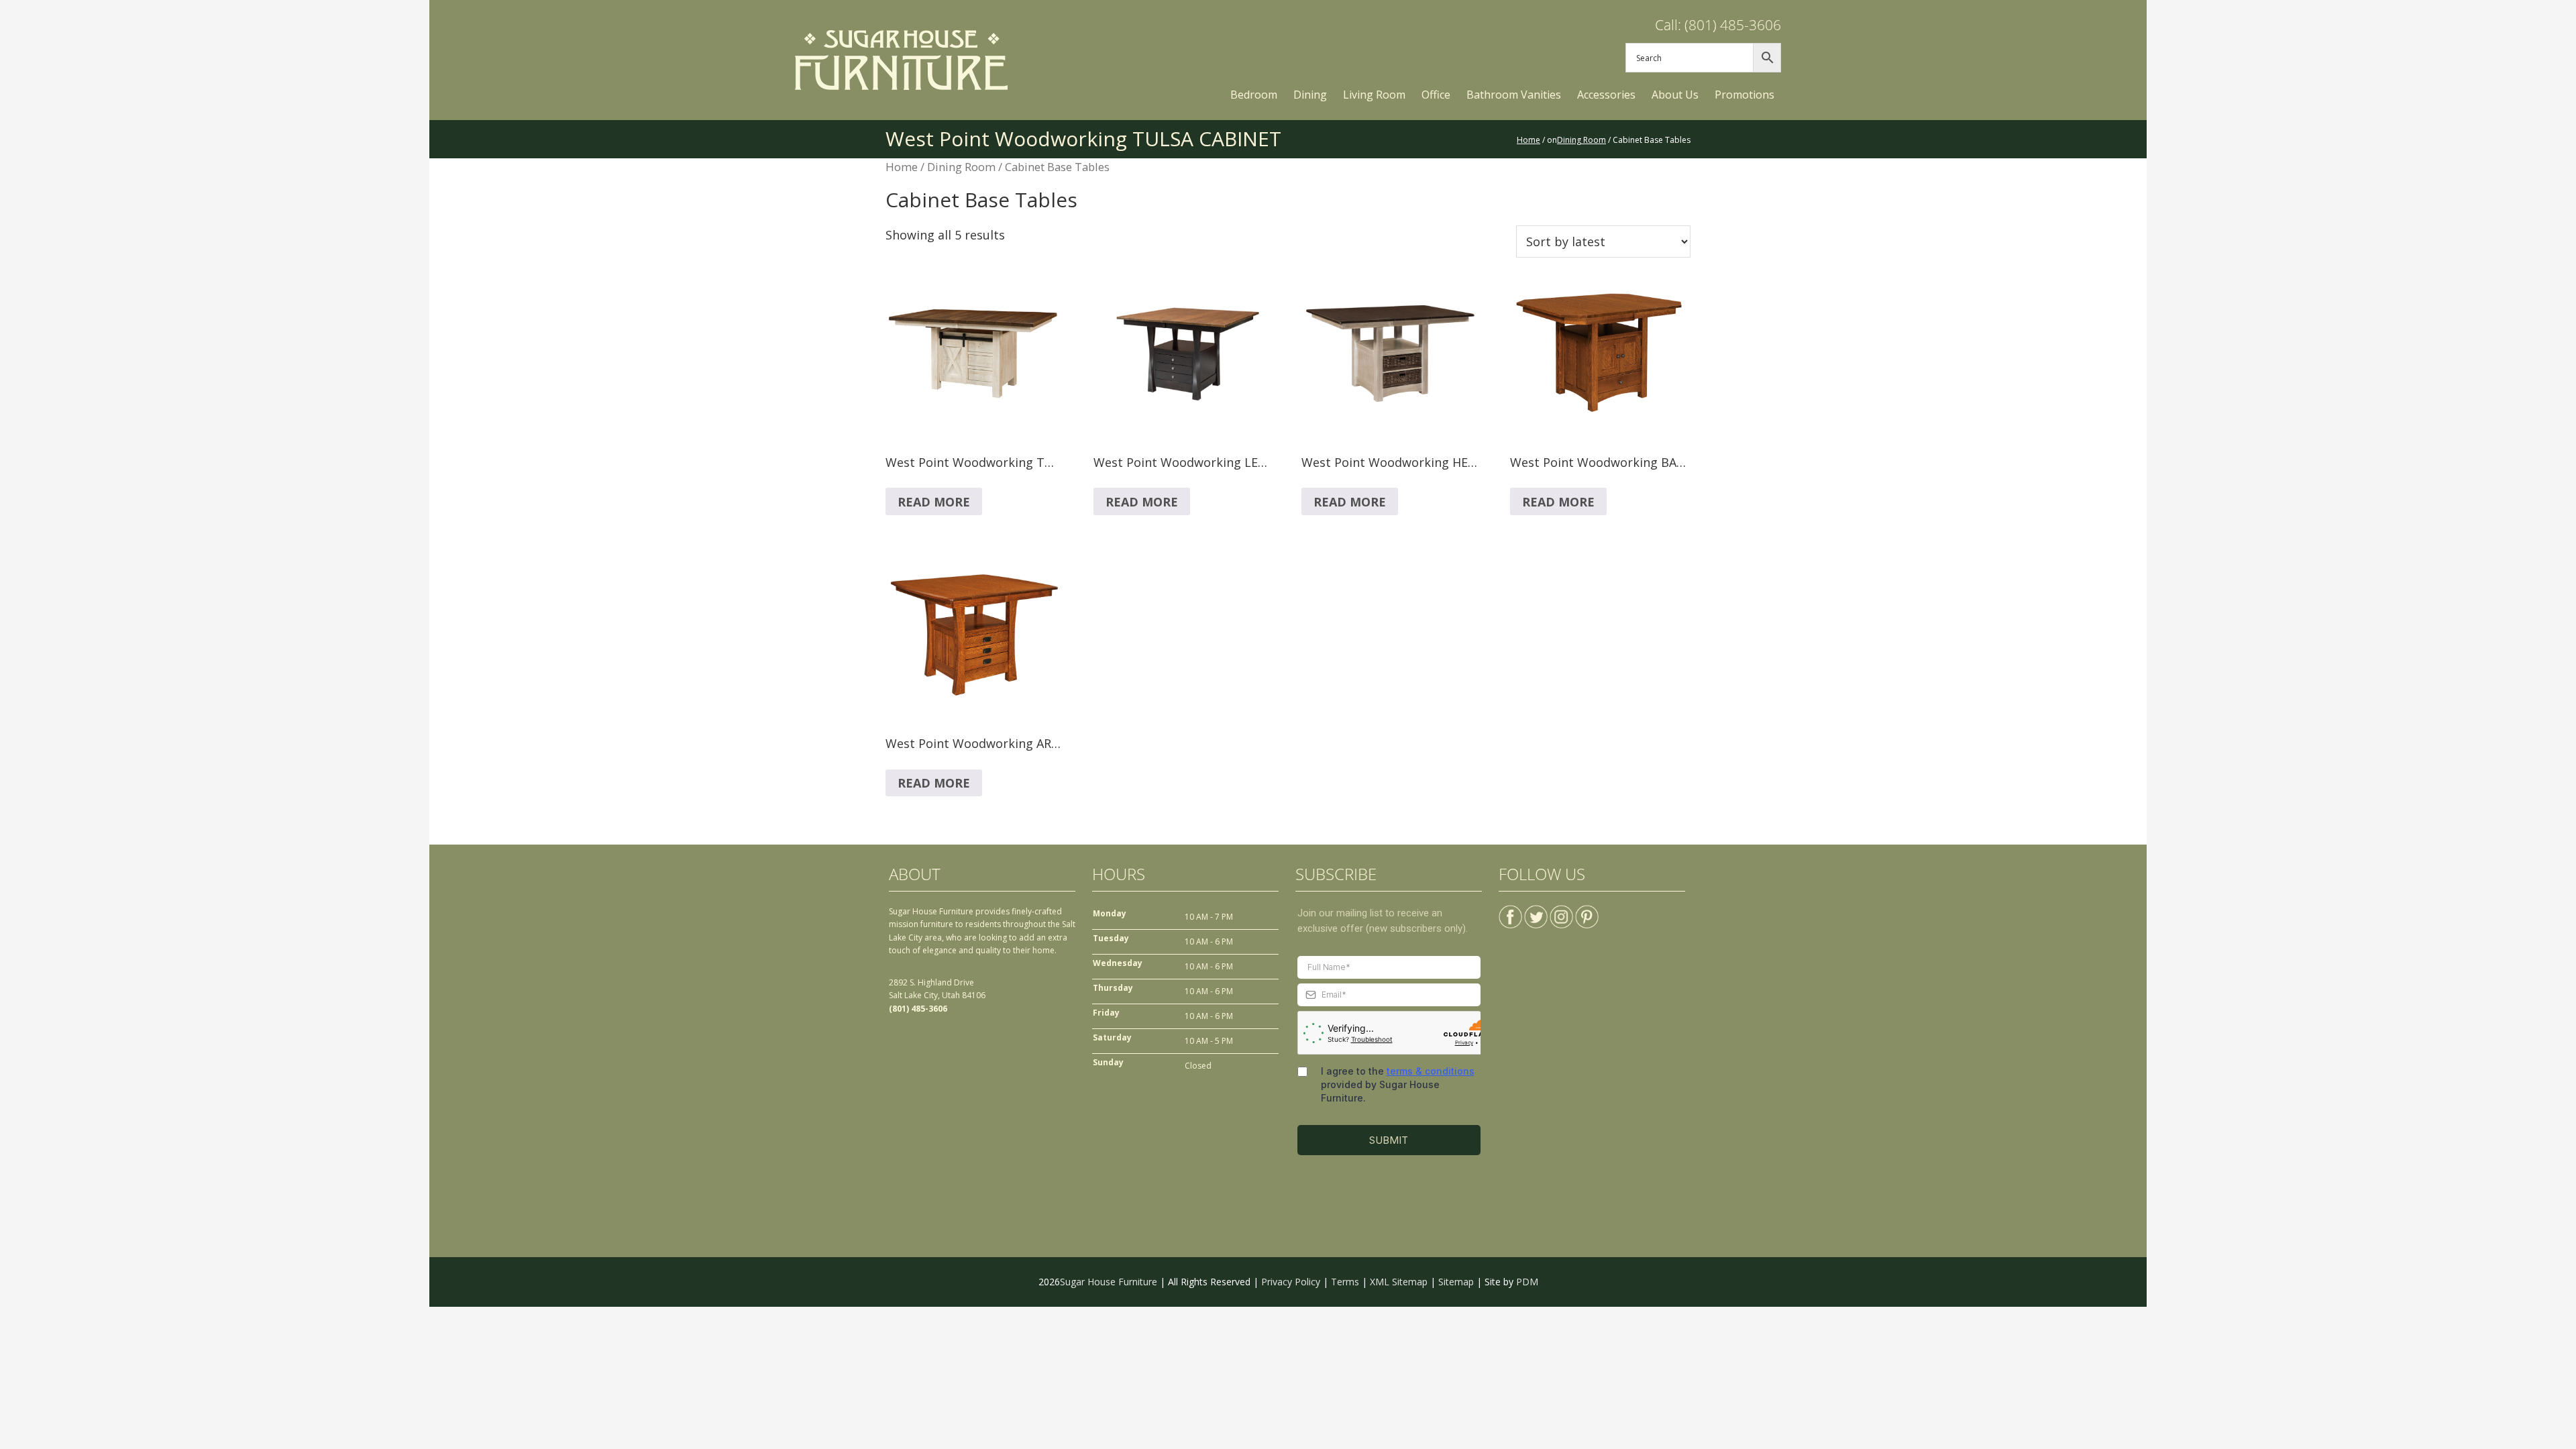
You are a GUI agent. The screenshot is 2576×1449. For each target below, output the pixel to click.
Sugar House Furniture (1109, 1282)
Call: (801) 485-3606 (1718, 25)
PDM (1527, 1282)
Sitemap (1456, 1282)
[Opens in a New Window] (1510, 911)
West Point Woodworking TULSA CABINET (1083, 139)
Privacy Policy (1291, 1282)
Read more (934, 502)
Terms (1345, 1282)
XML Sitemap (1399, 1282)
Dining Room (961, 167)
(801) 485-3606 (918, 1009)
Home (902, 167)
